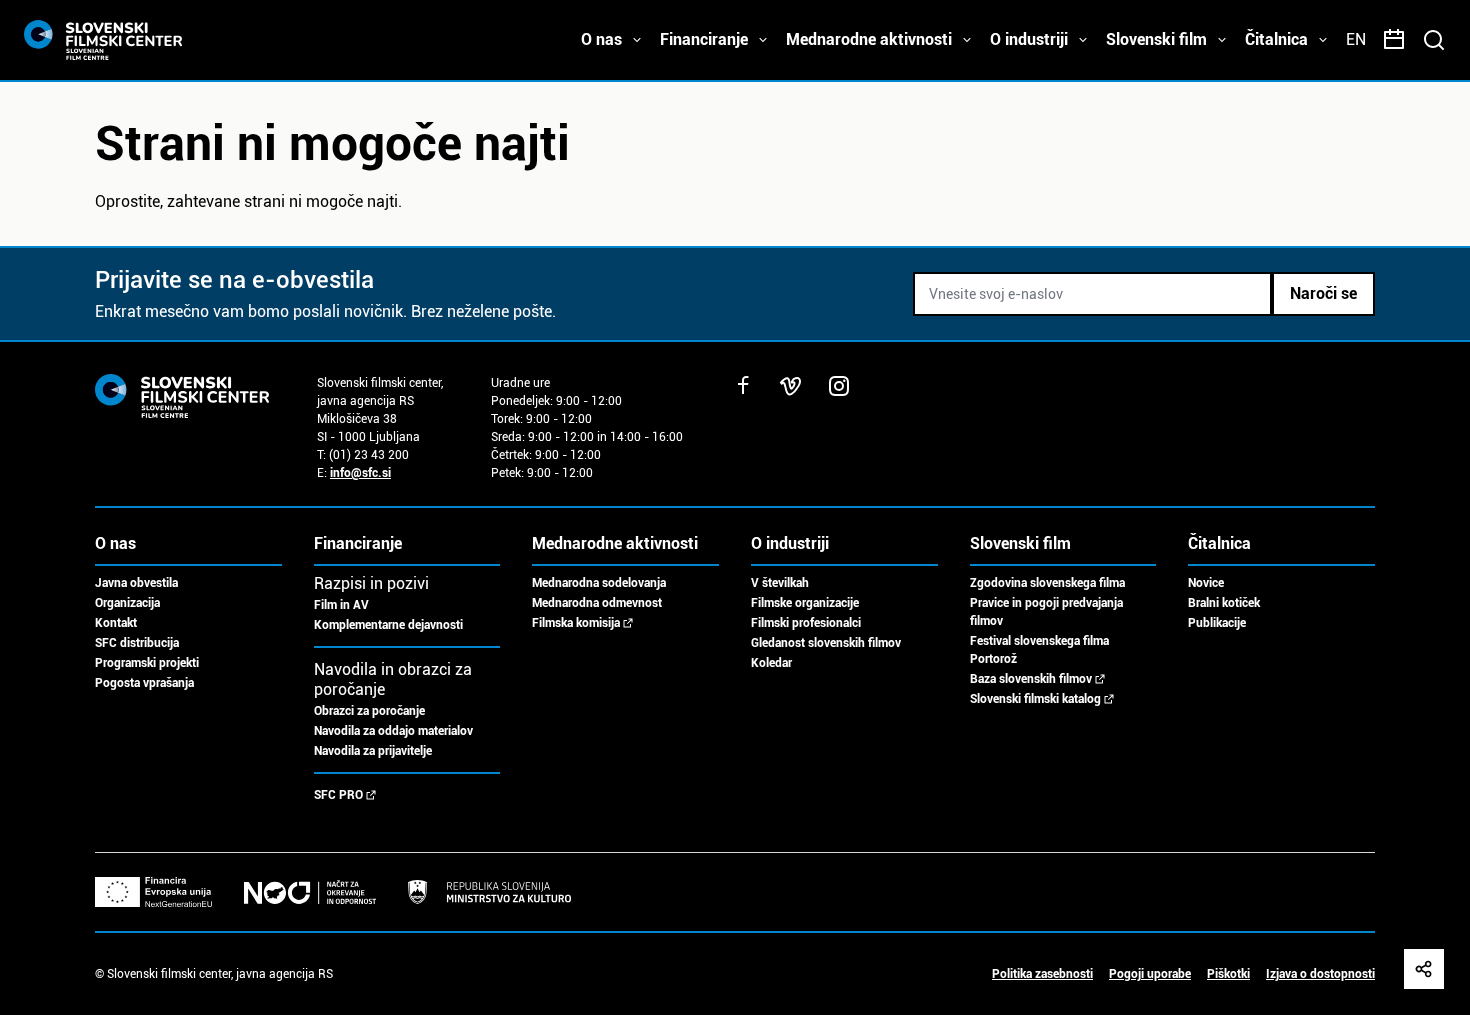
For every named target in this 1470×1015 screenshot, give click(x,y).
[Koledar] (1394, 40)
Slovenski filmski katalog (1035, 699)
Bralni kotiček (1224, 603)
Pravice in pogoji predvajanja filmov (1046, 612)
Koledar (771, 663)
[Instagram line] (839, 386)
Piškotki (1228, 974)
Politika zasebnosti (1042, 974)
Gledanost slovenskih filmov (826, 643)
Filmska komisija (576, 623)
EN (1356, 39)
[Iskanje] (1434, 40)
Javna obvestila (136, 583)
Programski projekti (147, 663)
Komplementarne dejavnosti (388, 625)
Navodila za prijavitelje (373, 751)
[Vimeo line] (791, 386)
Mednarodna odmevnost (597, 603)
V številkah (780, 583)
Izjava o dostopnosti (1320, 974)
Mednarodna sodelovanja (599, 583)
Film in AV (341, 605)
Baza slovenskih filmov (1031, 679)
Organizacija (127, 603)
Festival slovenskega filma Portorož (1039, 650)
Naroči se (1323, 293)
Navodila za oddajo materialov (393, 731)
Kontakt (116, 623)
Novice (1206, 583)
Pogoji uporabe (1150, 974)
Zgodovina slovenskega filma (1047, 583)
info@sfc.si (360, 473)
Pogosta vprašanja (144, 683)
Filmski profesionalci (806, 623)
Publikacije (1217, 623)
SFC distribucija (137, 643)
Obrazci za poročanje (369, 711)
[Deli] (1424, 969)
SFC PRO (338, 795)
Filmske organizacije (805, 603)
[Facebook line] (743, 386)
